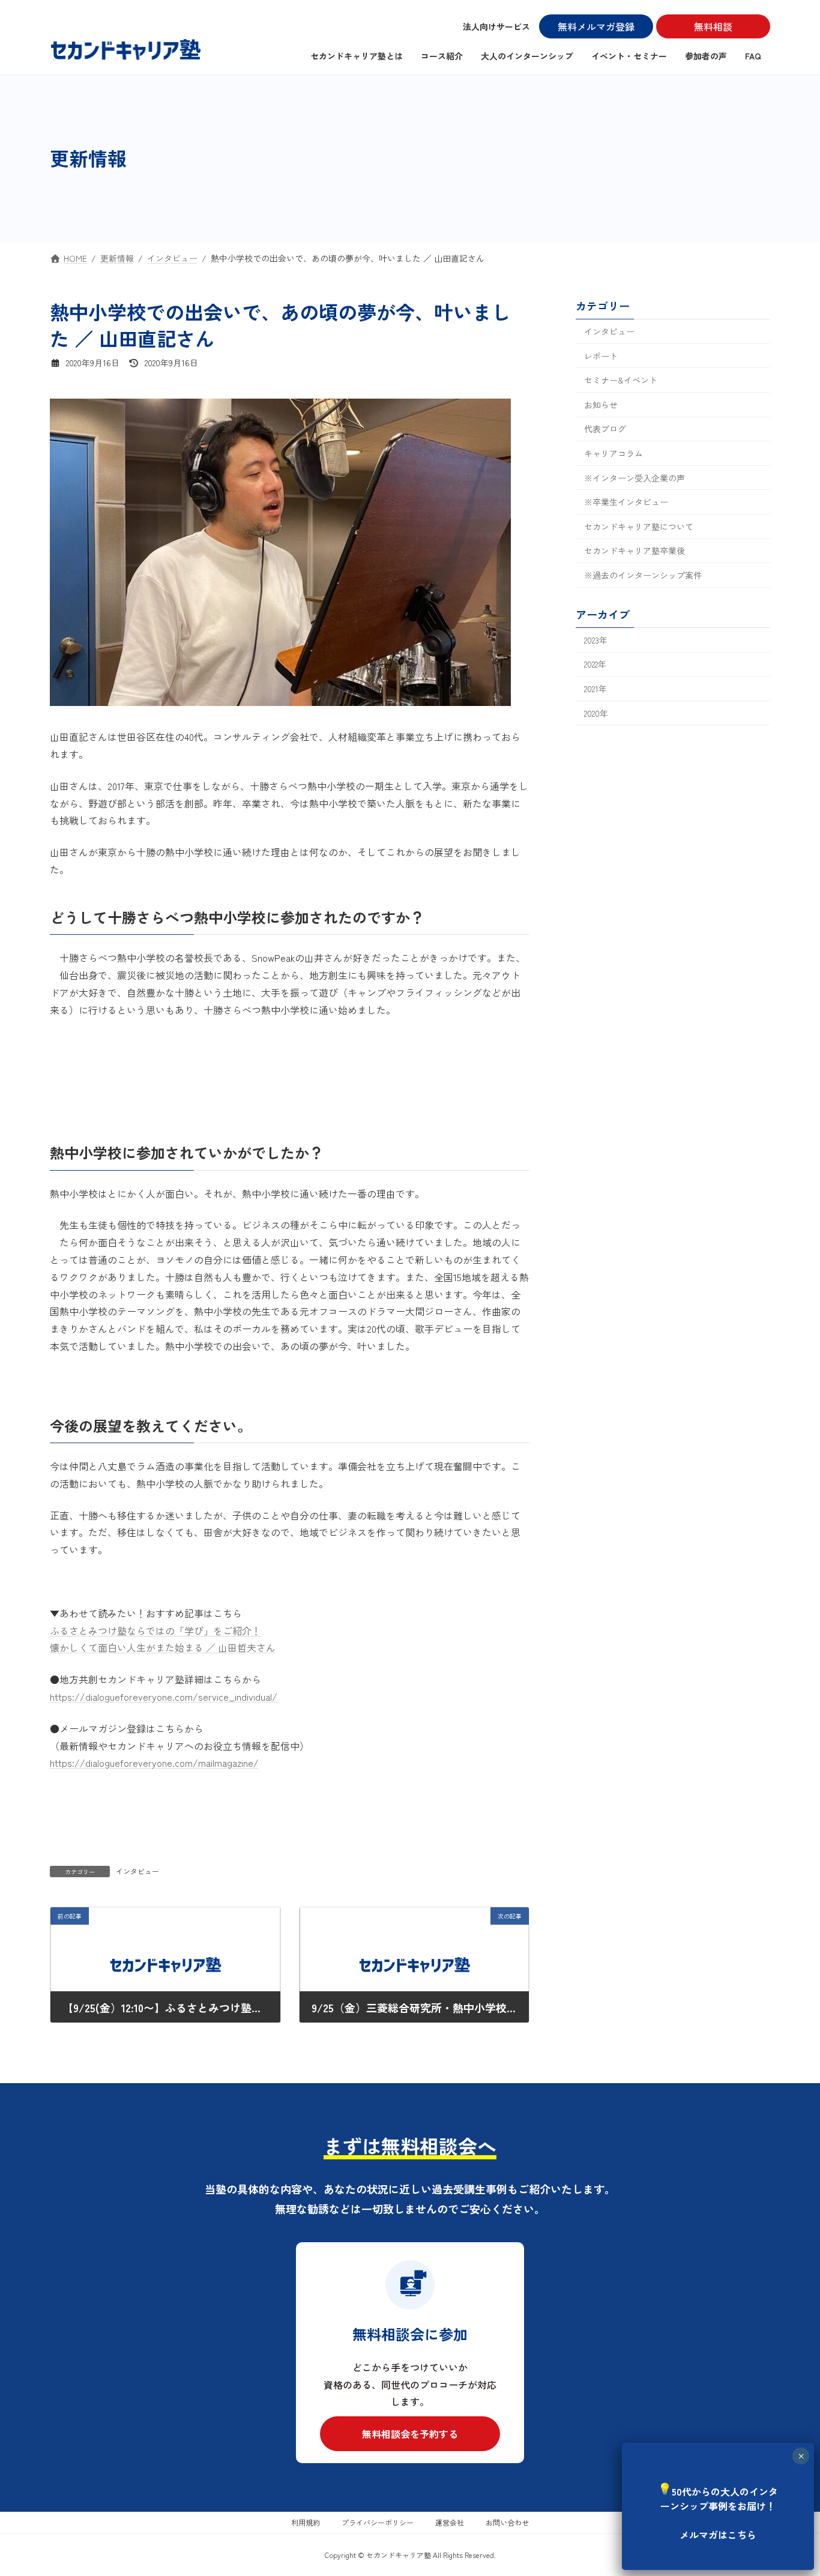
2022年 (595, 664)
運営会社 (450, 2522)
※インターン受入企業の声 (635, 477)
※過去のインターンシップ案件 (643, 575)
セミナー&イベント (621, 380)
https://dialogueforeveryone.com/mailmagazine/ (154, 1763)
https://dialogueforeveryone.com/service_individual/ (164, 1697)
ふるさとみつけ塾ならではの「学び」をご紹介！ (155, 1630)
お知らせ (601, 404)
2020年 (596, 713)
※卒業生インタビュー (626, 502)
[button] (410, 2434)
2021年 (595, 689)
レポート (601, 355)
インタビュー (137, 1871)
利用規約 (306, 2522)
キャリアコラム (613, 453)
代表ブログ (605, 429)
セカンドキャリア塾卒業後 (635, 550)
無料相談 (713, 26)
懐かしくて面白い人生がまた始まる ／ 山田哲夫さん (163, 1647)
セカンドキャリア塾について (639, 526)
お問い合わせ (507, 2522)
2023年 (596, 639)
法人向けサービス (496, 26)
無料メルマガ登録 (596, 26)
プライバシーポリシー (378, 2522)
